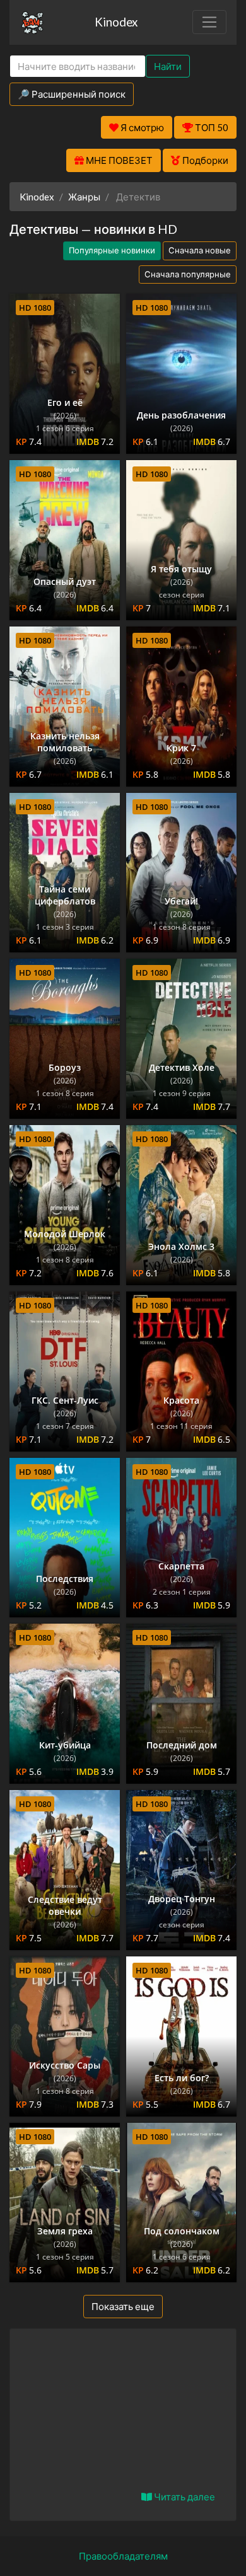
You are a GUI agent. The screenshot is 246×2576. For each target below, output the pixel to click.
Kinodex (116, 22)
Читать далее (184, 2497)
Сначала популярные (188, 274)
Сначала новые (200, 250)
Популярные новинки (112, 250)
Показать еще (123, 2306)
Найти (168, 66)
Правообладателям (123, 2556)
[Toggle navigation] (209, 22)
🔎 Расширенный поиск (72, 94)
